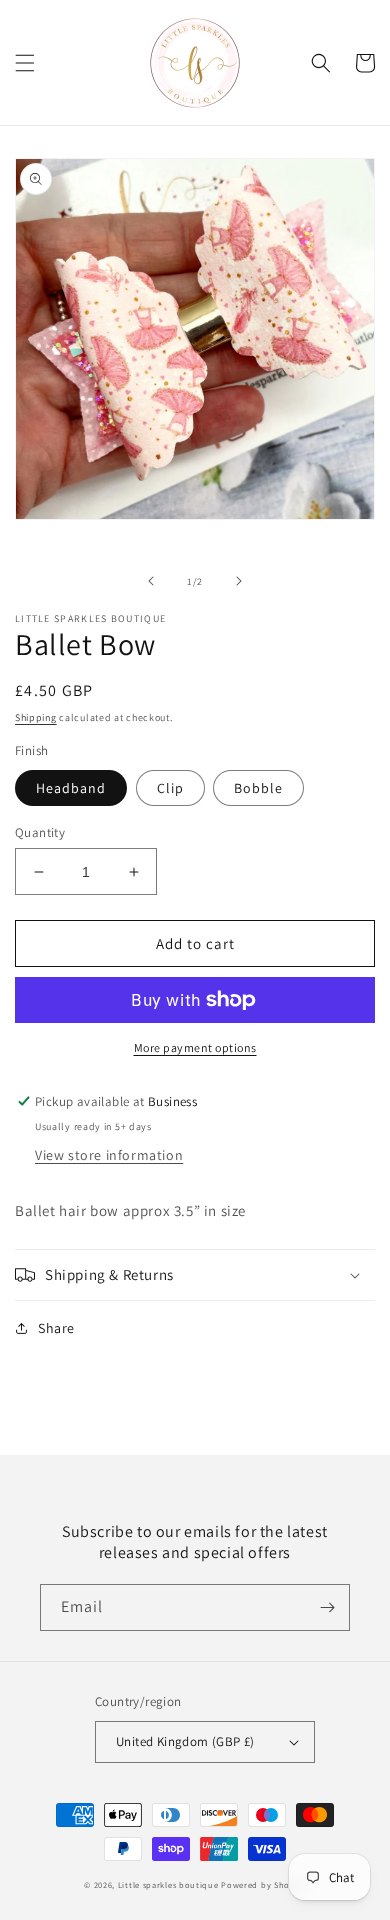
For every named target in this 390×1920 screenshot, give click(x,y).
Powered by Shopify (263, 1884)
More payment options (195, 1047)
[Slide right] (239, 581)
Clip (170, 788)
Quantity (40, 832)
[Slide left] (151, 581)
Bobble (258, 788)
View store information (109, 1155)
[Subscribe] (327, 1607)
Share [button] (56, 1328)
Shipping (36, 717)
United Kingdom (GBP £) (185, 1741)
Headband (71, 788)
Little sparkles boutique (168, 1884)
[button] (25, 63)
